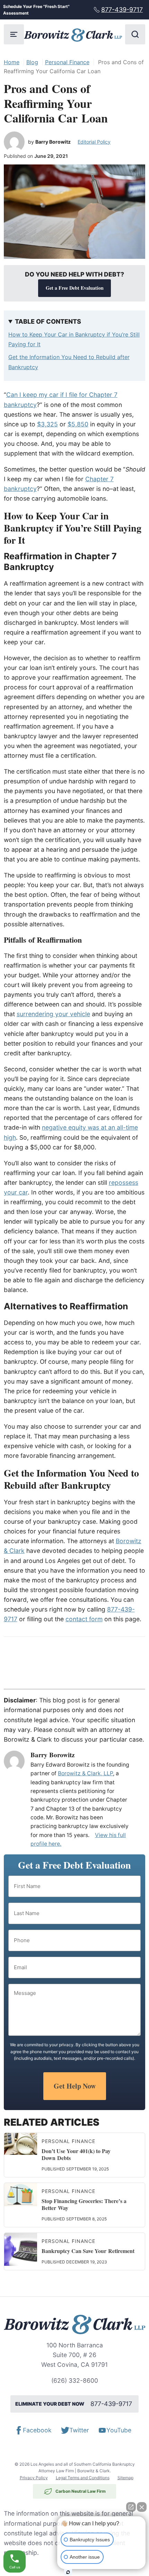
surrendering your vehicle (53, 1014)
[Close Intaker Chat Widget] (142, 2507)
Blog (32, 62)
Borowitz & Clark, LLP (85, 1773)
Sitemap (125, 2478)
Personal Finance (67, 62)
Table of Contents (48, 321)
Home (12, 62)
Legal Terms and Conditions (83, 2478)
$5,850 (78, 424)
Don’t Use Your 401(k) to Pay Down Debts (76, 2154)
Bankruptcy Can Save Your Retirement (88, 2251)
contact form (84, 1619)
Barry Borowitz (53, 142)
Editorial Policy (94, 142)
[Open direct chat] (131, 2507)
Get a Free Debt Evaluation (75, 288)
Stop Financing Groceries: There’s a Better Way (84, 2204)
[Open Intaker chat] (68, 2572)
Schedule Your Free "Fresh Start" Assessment (73, 10)
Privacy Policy (34, 2478)
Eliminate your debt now (74, 2404)
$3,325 (47, 424)
